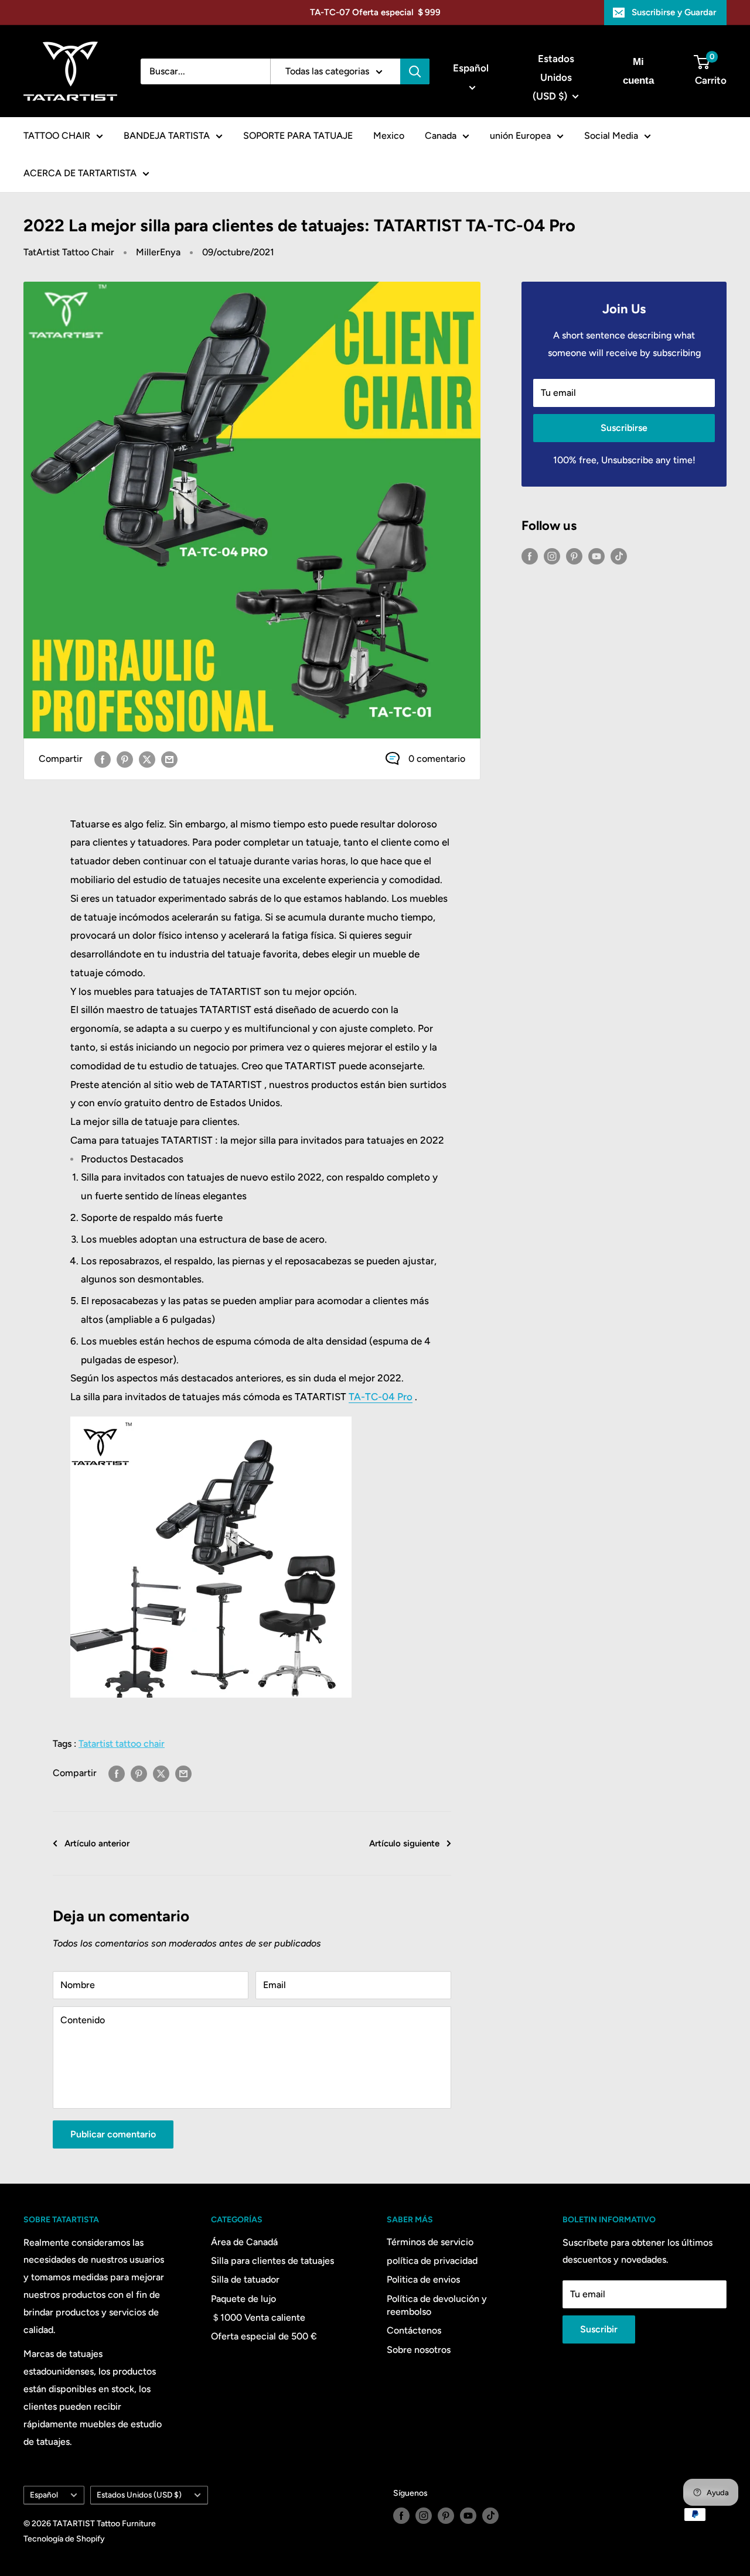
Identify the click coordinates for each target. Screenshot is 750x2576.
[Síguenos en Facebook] (530, 556)
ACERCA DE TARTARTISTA (80, 173)
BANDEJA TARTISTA (167, 136)
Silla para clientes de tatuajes (272, 2261)
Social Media (611, 136)
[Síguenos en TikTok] (619, 556)
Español (44, 2495)
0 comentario (437, 759)
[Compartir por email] (169, 759)
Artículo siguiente (404, 1843)
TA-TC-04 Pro (381, 1397)
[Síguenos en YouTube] (596, 556)
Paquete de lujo (243, 2299)
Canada (441, 136)
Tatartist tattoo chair (122, 1744)
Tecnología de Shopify (64, 2539)
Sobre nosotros (419, 2350)
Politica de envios (423, 2279)
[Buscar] (415, 71)
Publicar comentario (113, 2134)
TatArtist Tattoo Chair (69, 252)
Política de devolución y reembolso (437, 2305)
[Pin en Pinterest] (125, 759)
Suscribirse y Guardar (674, 12)
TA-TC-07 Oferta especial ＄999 (375, 12)
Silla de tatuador (245, 2279)
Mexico (389, 136)
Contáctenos (414, 2330)
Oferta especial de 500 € (264, 2336)
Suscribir (599, 2329)
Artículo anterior (97, 1843)
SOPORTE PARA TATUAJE (298, 136)
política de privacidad (432, 2261)
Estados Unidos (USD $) (139, 2495)
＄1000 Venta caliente (258, 2317)
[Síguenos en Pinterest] (574, 556)
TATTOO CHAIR (57, 136)
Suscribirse (624, 428)
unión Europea (520, 136)
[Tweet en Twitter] (147, 759)
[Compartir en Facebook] (103, 759)
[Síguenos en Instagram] (552, 556)
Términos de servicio (430, 2242)
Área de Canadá (244, 2242)
